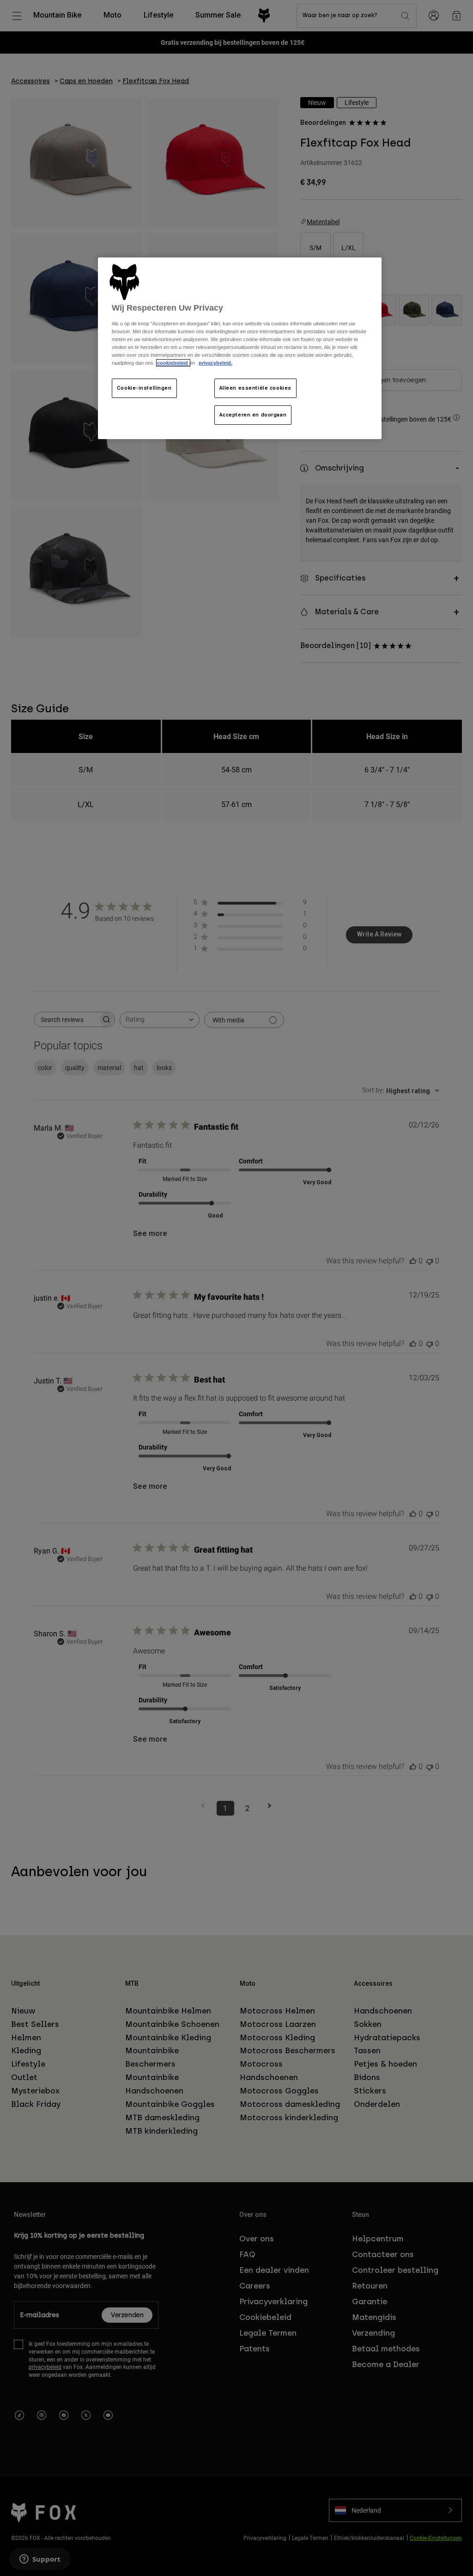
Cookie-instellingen (144, 388)
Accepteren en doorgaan (253, 415)
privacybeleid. (215, 363)
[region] (240, 348)
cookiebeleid (173, 363)
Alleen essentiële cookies (255, 388)
